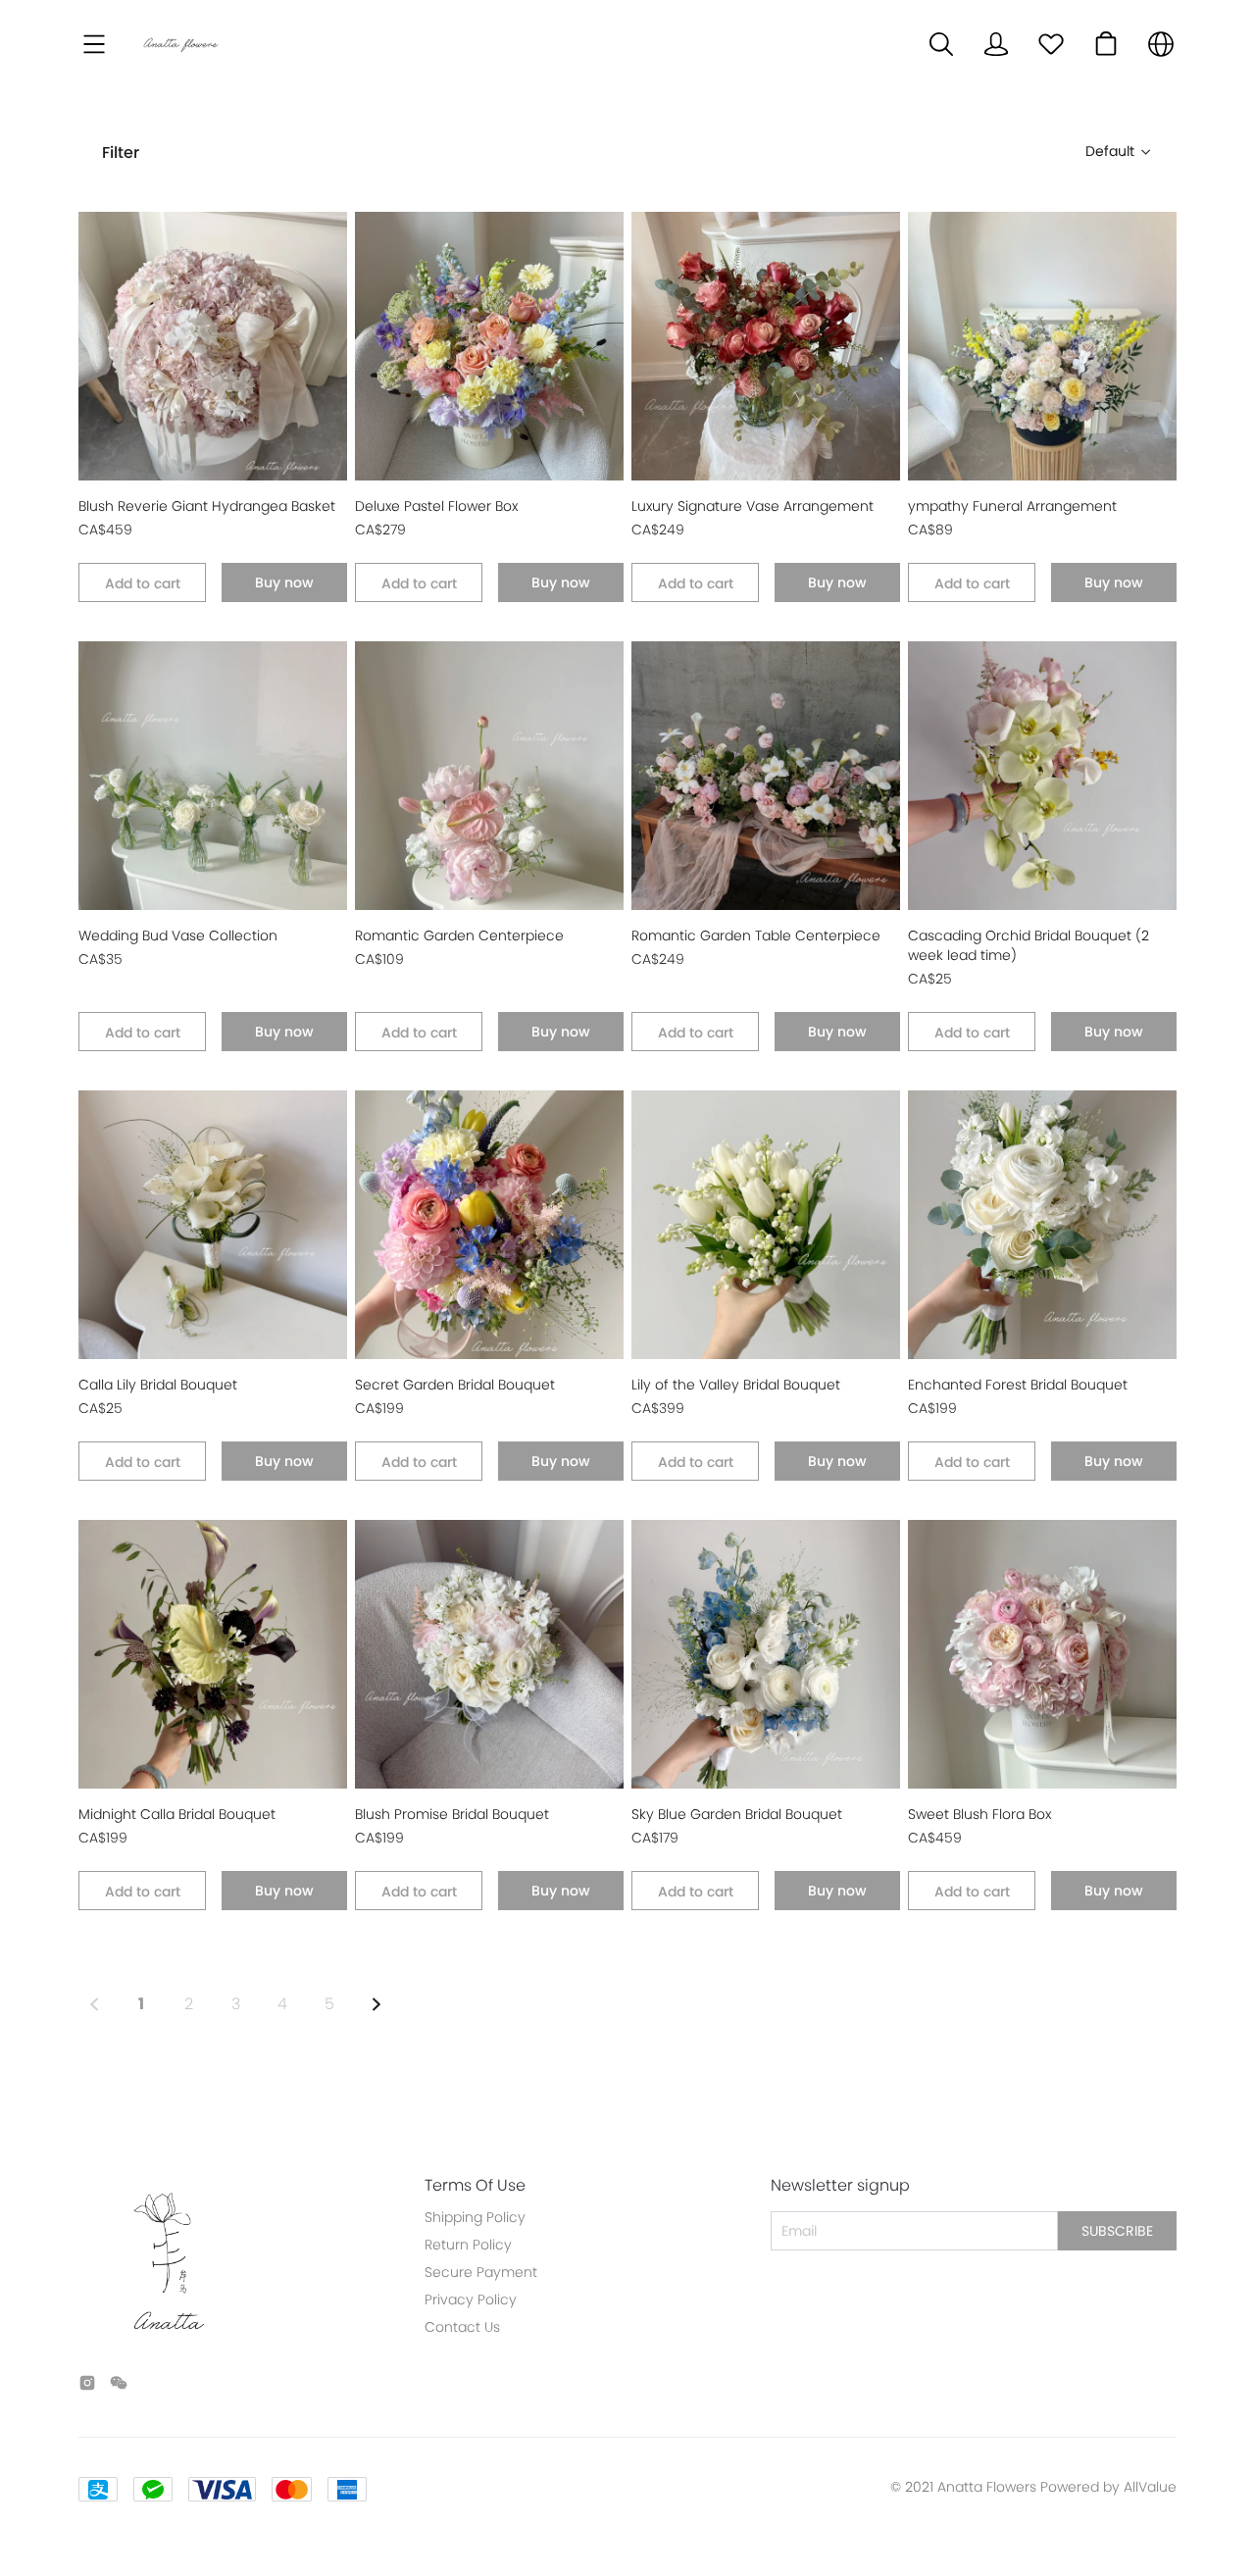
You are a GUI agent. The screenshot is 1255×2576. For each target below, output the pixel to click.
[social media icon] (87, 2386)
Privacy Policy (471, 2299)
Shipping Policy (475, 2217)
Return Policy (468, 2245)
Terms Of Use (475, 2186)
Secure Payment (481, 2272)
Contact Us (462, 2327)
